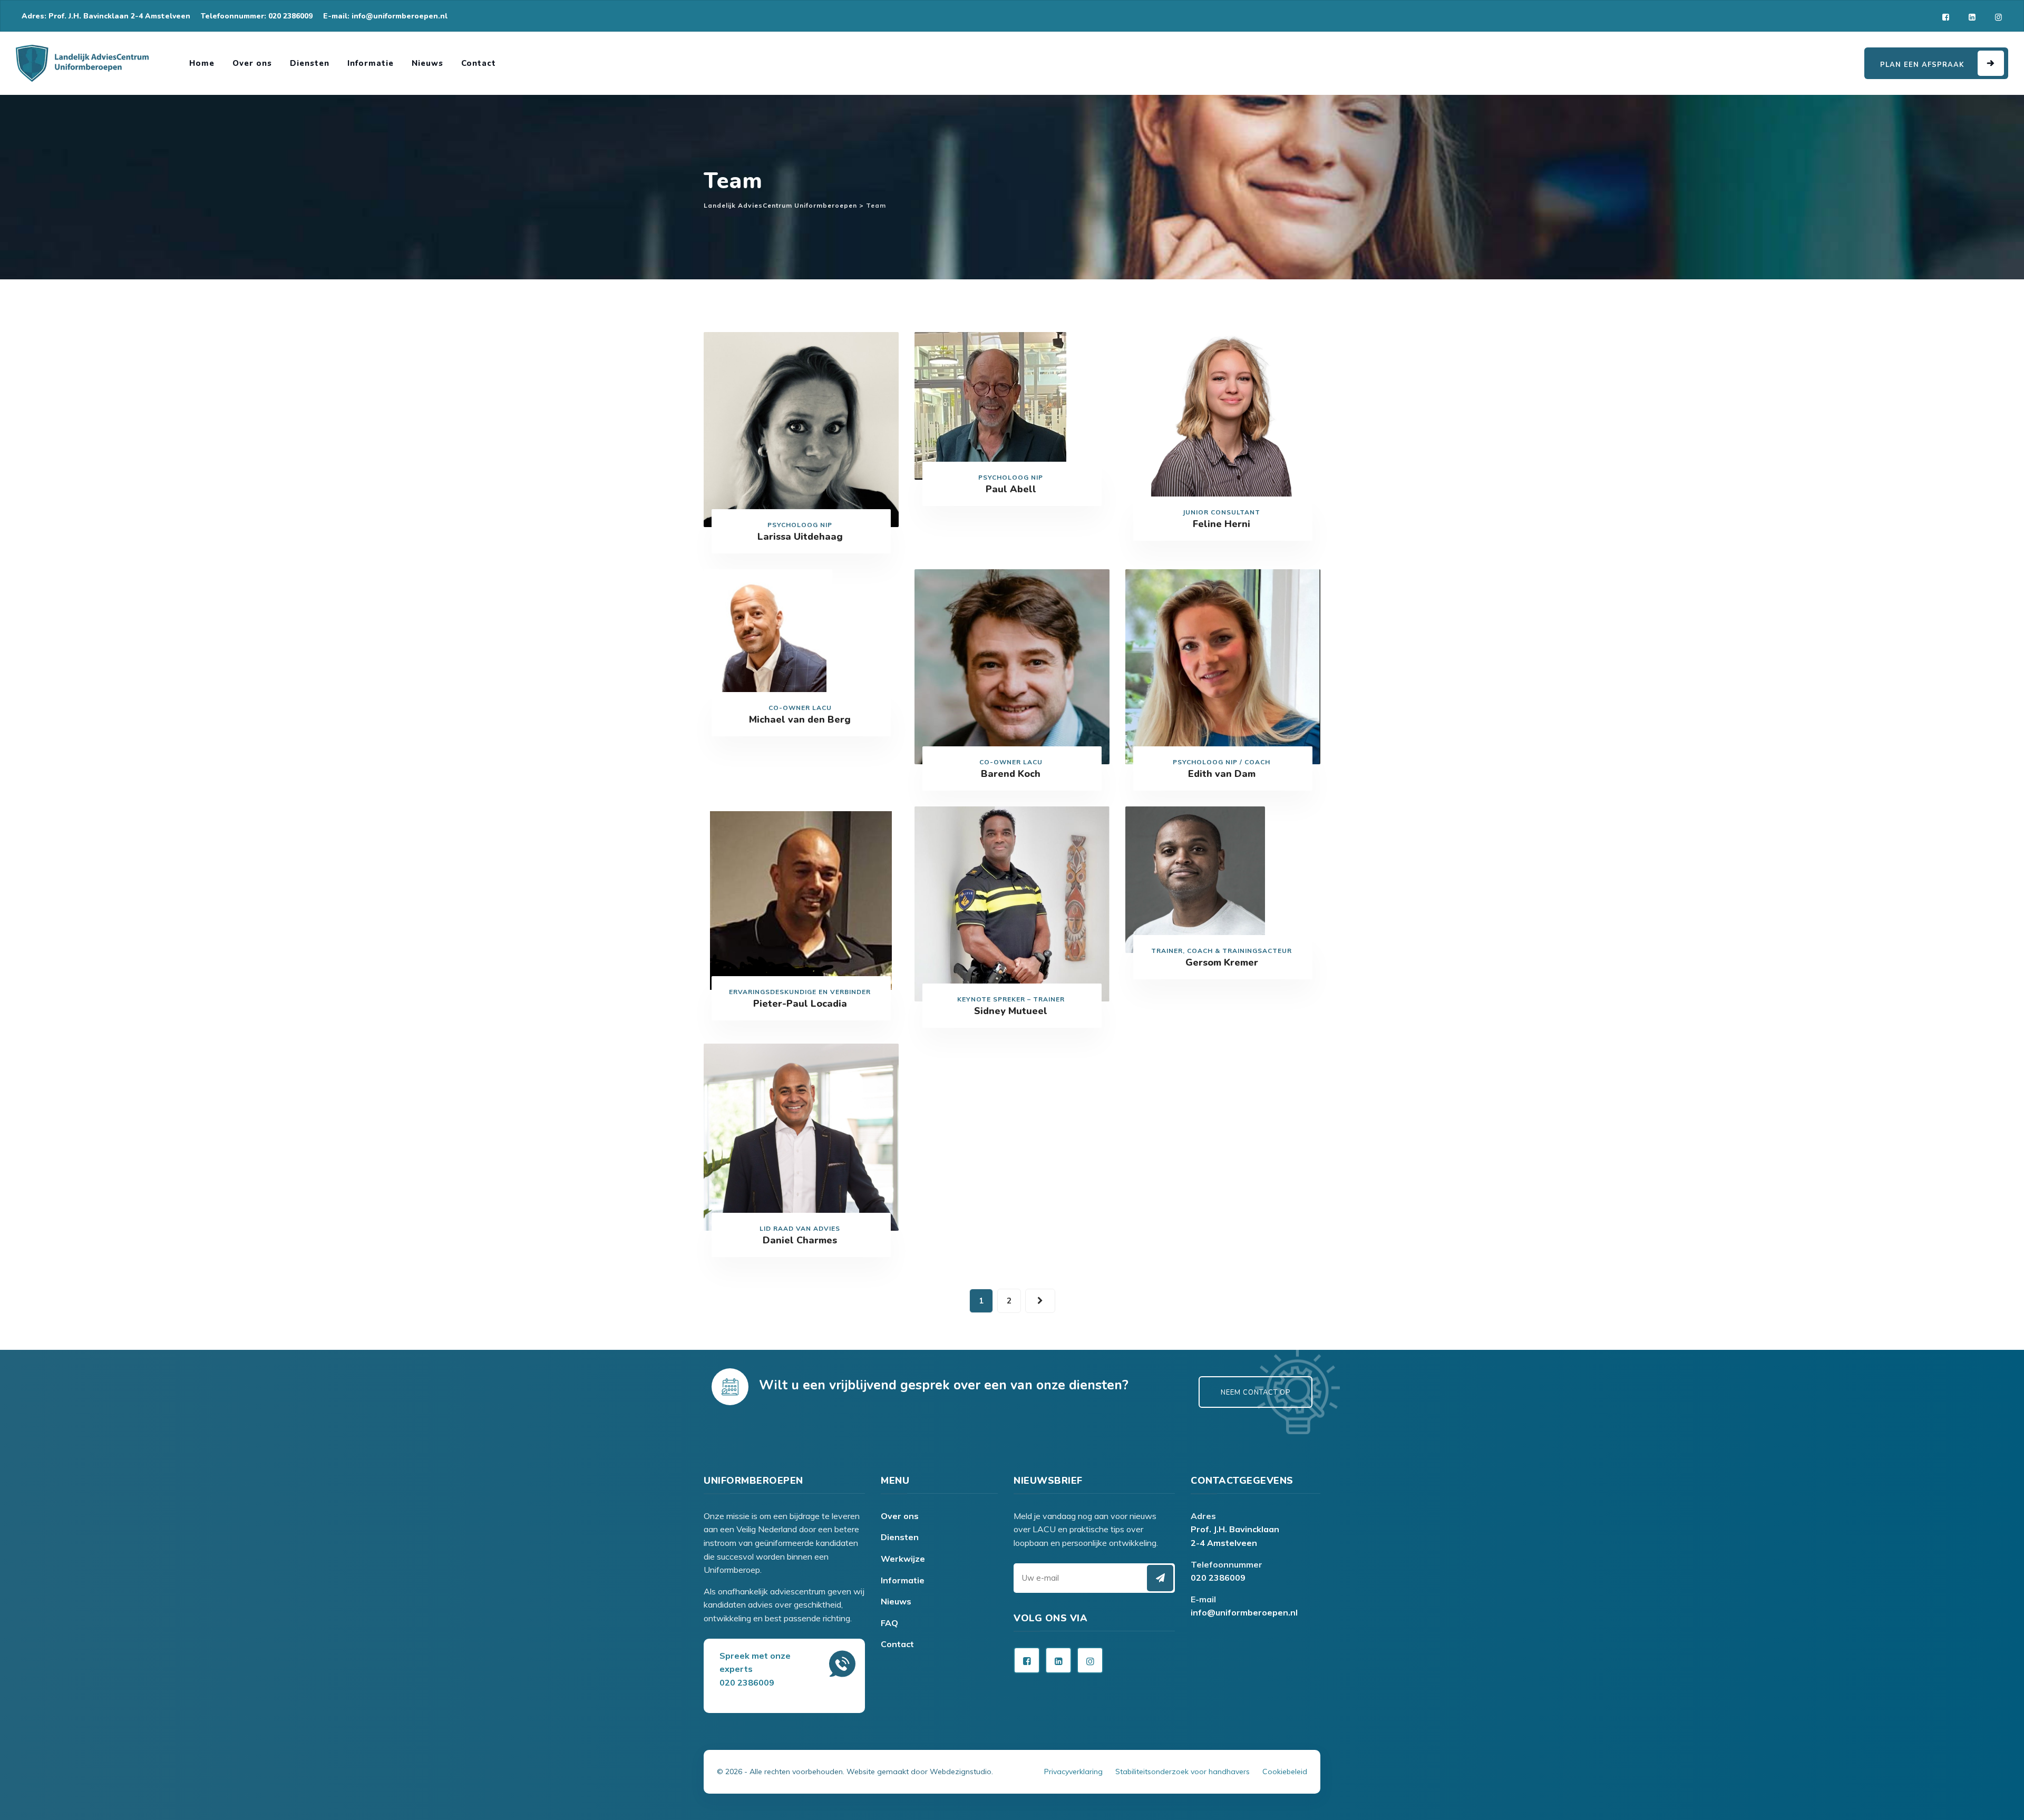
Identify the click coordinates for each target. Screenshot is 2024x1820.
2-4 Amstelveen (1224, 1543)
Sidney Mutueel (1011, 1011)
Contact (479, 63)
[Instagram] (1998, 17)
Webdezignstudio (961, 1772)
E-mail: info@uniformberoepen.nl (385, 16)
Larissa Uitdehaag (800, 537)
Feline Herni (1222, 524)
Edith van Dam (1222, 774)
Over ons (252, 63)
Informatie (371, 63)
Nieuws (427, 63)
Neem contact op (1256, 1393)
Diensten (310, 63)
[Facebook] (1946, 17)
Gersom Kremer (1222, 962)
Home (202, 63)
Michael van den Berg (800, 719)
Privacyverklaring (1073, 1772)
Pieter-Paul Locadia (800, 1004)
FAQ (889, 1623)
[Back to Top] (1012, 1757)
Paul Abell (1011, 489)
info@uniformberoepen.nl (1244, 1612)
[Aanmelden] (1160, 1578)
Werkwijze (903, 1559)
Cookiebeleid (1285, 1772)
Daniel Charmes (800, 1240)
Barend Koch (1011, 774)
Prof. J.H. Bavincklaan (1235, 1529)
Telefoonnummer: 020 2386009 (257, 16)
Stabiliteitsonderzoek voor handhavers (1183, 1772)
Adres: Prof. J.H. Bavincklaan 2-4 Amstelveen (106, 16)
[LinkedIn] (1972, 17)
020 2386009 (1218, 1578)
